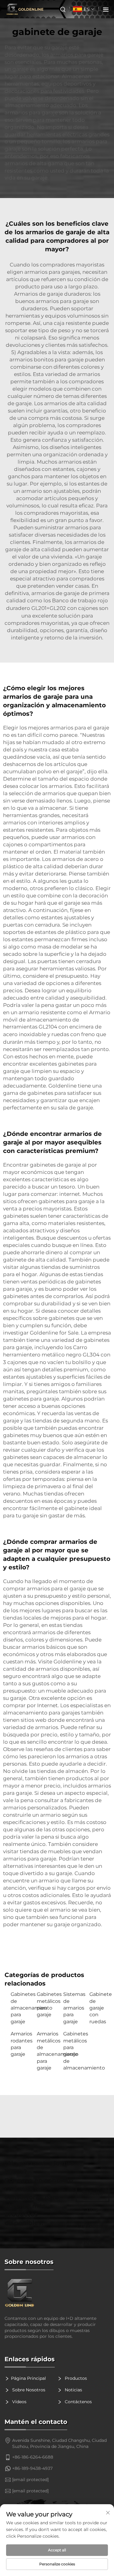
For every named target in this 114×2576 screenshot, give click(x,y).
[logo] (57, 2293)
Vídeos (19, 2402)
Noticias (73, 2390)
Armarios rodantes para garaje (21, 2044)
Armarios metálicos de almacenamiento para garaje (47, 2051)
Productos (75, 2378)
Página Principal (28, 2378)
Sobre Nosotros (28, 2390)
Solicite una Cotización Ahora (93, 2196)
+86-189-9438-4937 (32, 2468)
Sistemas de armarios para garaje (73, 2008)
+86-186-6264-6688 (33, 2457)
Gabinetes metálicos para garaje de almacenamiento (73, 2051)
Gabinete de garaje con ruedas (99, 2008)
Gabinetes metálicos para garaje (47, 2004)
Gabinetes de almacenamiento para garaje (21, 2008)
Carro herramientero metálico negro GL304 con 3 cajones (57, 1355)
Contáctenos (78, 2402)
